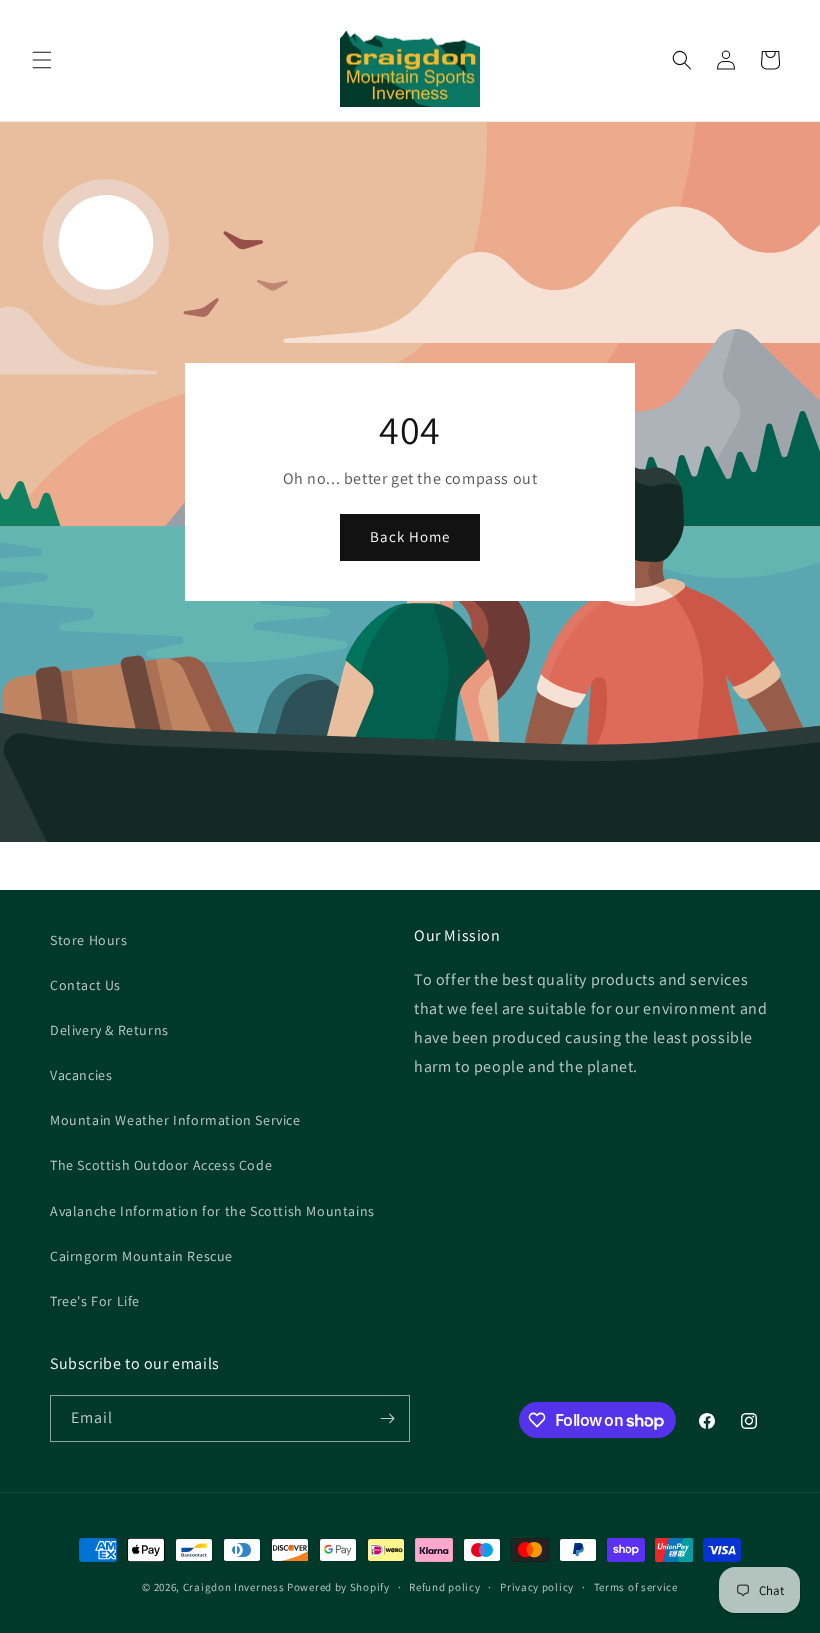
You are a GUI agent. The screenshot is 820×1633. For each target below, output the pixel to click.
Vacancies (81, 1075)
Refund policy (444, 1587)
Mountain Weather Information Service (175, 1120)
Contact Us (85, 985)
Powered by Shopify (338, 1587)
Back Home (410, 536)
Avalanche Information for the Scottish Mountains (212, 1211)
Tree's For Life (95, 1301)
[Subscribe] (387, 1418)
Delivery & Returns (109, 1030)
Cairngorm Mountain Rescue (141, 1256)
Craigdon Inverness (234, 1587)
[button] (42, 60)
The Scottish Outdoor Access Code (161, 1165)
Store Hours (89, 940)
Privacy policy (537, 1587)
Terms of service (636, 1587)
